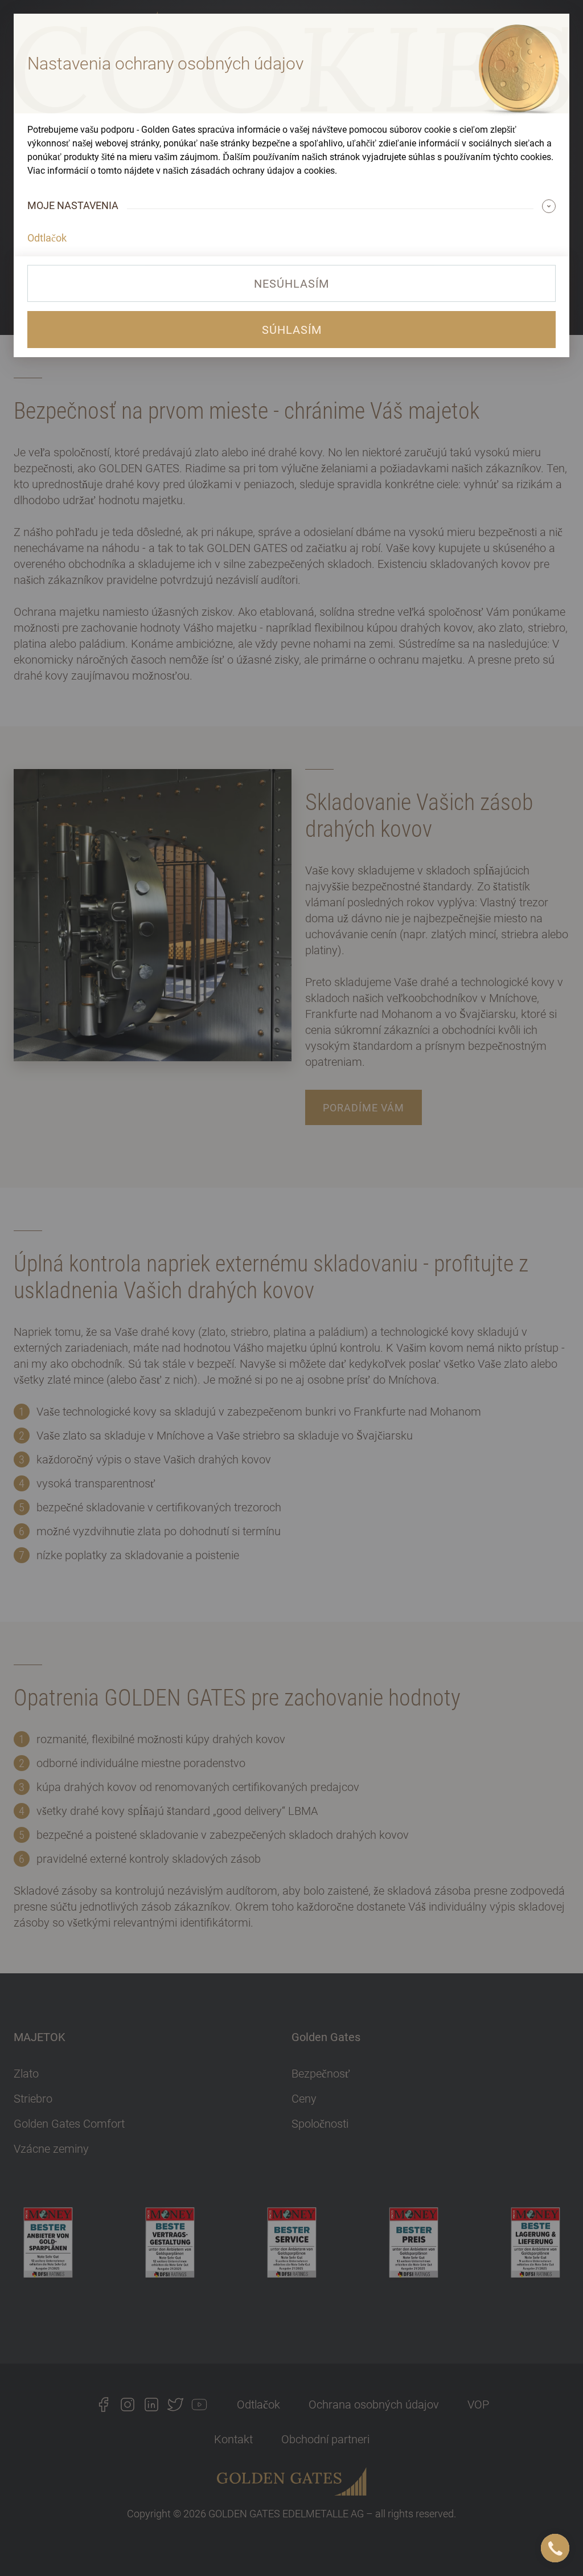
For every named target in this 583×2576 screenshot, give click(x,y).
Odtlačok (47, 238)
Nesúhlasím (291, 284)
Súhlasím (292, 330)
